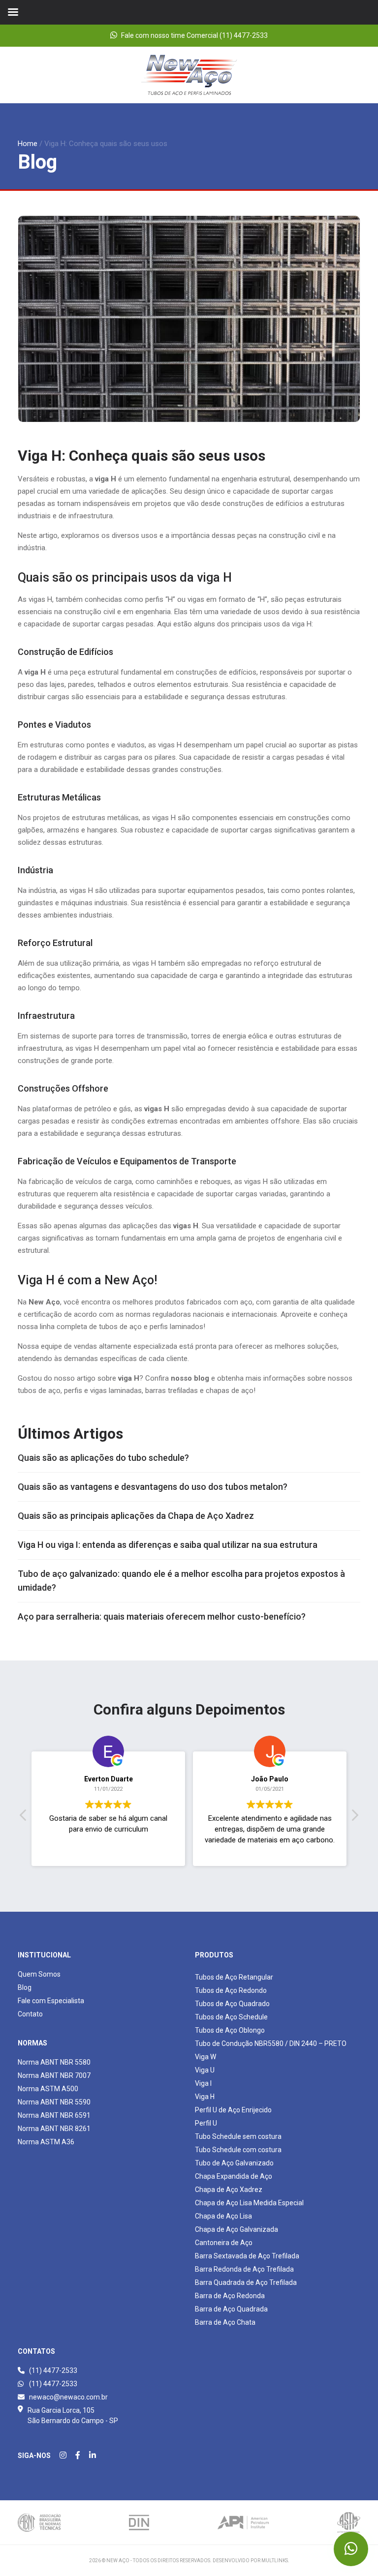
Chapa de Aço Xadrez (229, 2190)
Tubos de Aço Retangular (234, 1977)
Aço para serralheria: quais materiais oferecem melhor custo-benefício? (162, 1616)
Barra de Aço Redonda (230, 2296)
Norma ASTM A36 (46, 2142)
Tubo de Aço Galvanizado (234, 2163)
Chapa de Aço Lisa (223, 2216)
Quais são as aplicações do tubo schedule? (103, 1458)
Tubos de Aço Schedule (231, 2017)
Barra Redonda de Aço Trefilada (244, 2269)
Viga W (205, 2057)
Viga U (205, 2070)
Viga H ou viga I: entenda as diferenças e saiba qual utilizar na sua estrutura (168, 1545)
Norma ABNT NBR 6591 (54, 2115)
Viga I (203, 2083)
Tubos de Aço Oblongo (230, 2030)
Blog (25, 1987)
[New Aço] (189, 74)
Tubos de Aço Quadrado (232, 2004)
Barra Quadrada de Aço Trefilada (246, 2282)
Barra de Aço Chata (225, 2322)
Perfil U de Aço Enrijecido (233, 2110)
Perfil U (206, 2123)
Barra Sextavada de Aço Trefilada (247, 2256)
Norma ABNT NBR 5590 (54, 2102)
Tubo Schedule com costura (238, 2150)
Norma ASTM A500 (48, 2089)
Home (28, 144)
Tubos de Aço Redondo (231, 1990)
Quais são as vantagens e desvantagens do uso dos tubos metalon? (153, 1487)
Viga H (205, 2097)
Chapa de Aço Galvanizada (236, 2229)
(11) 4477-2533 (52, 2370)
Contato (30, 2014)
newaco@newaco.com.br (68, 2397)
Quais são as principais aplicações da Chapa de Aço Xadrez (136, 1516)
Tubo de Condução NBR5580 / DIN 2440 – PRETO (271, 2043)
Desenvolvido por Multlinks (250, 2561)
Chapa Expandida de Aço (234, 2176)
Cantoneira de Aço (224, 2243)
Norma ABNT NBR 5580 (54, 2062)
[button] (354, 1818)
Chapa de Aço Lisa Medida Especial (249, 2203)
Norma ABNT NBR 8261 (54, 2129)
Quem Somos (39, 1974)
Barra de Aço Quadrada (231, 2309)
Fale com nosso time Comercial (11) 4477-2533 (194, 35)
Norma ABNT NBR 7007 (54, 2075)
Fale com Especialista (51, 2001)
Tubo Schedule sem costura (238, 2136)
